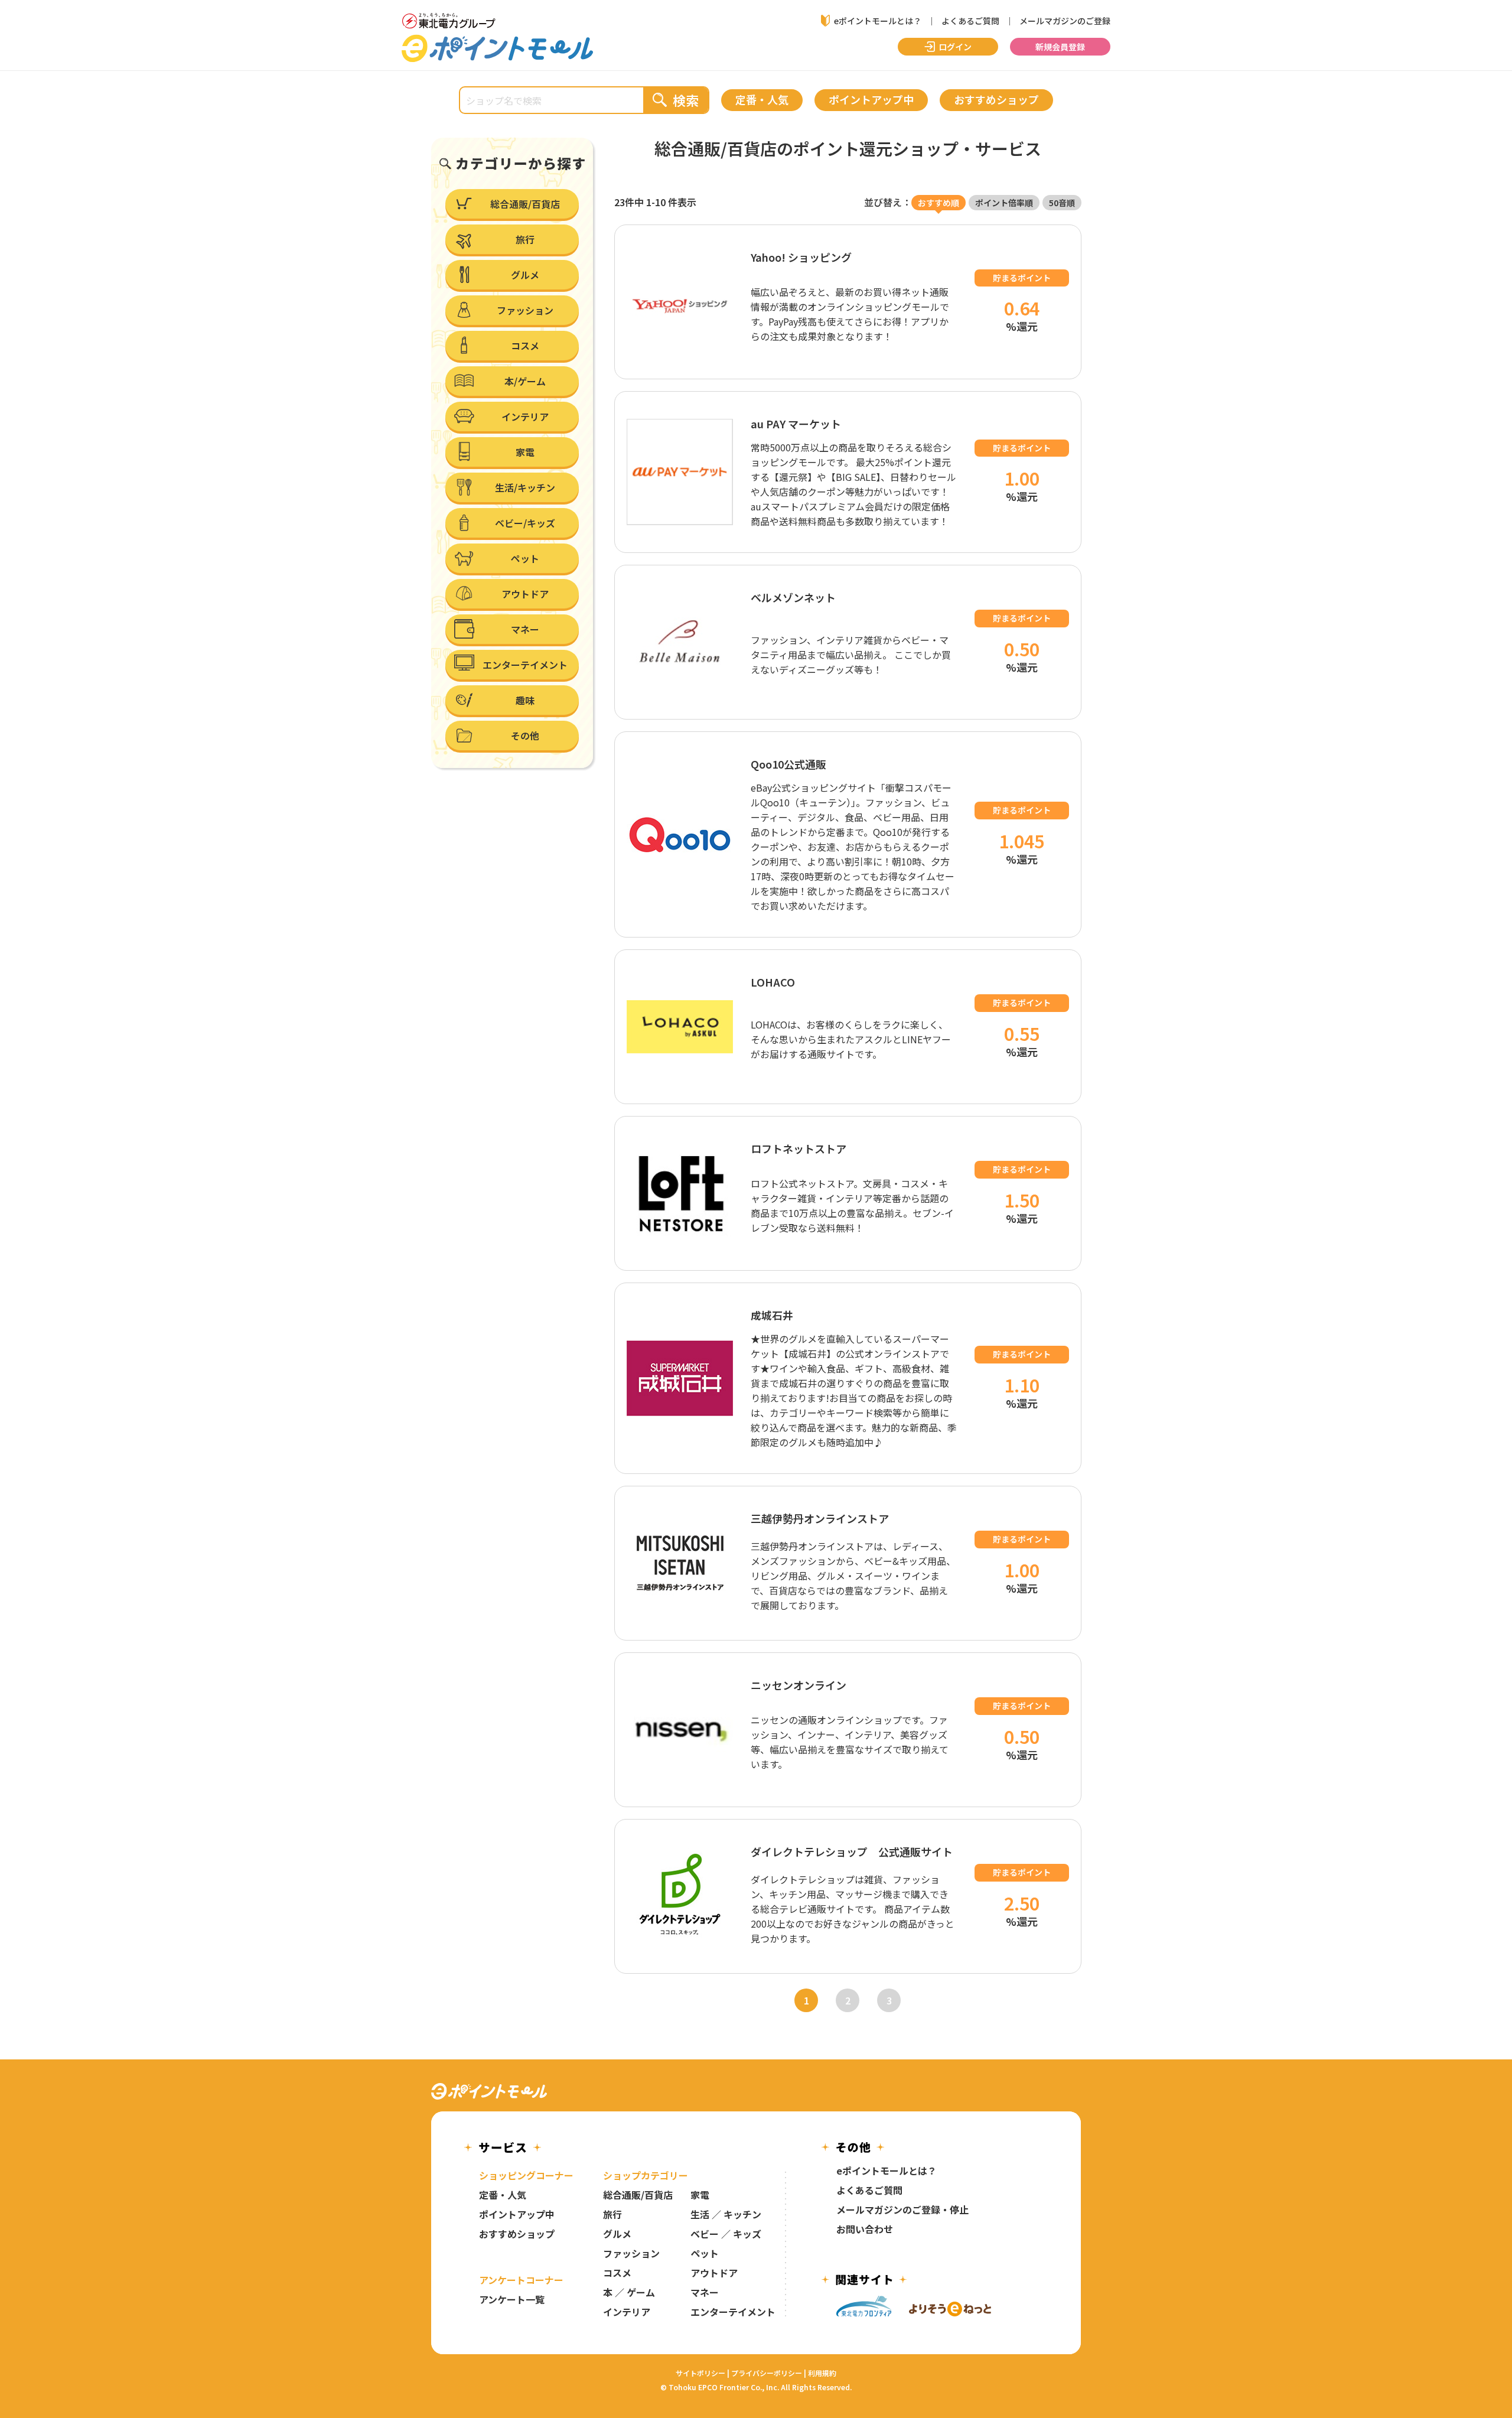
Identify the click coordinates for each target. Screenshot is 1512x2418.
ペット (705, 2253)
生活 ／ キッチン (726, 2214)
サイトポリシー (700, 2373)
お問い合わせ (865, 2229)
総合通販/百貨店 (638, 2195)
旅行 (612, 2214)
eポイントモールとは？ (878, 21)
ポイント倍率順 (1004, 203)
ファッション (631, 2253)
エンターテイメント (733, 2312)
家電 (700, 2195)
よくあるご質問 (970, 21)
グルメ (617, 2234)
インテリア (627, 2312)
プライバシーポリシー (767, 2373)
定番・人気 (503, 2195)
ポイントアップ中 (517, 2214)
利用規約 (822, 2373)
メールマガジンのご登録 (1065, 21)
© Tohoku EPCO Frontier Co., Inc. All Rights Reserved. (756, 2387)
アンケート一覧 (512, 2299)
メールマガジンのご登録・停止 (902, 2209)
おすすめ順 (939, 203)
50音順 (1062, 203)
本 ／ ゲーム (629, 2292)
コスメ (617, 2273)
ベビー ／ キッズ (726, 2234)
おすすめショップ (517, 2234)
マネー (705, 2292)
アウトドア (714, 2273)
